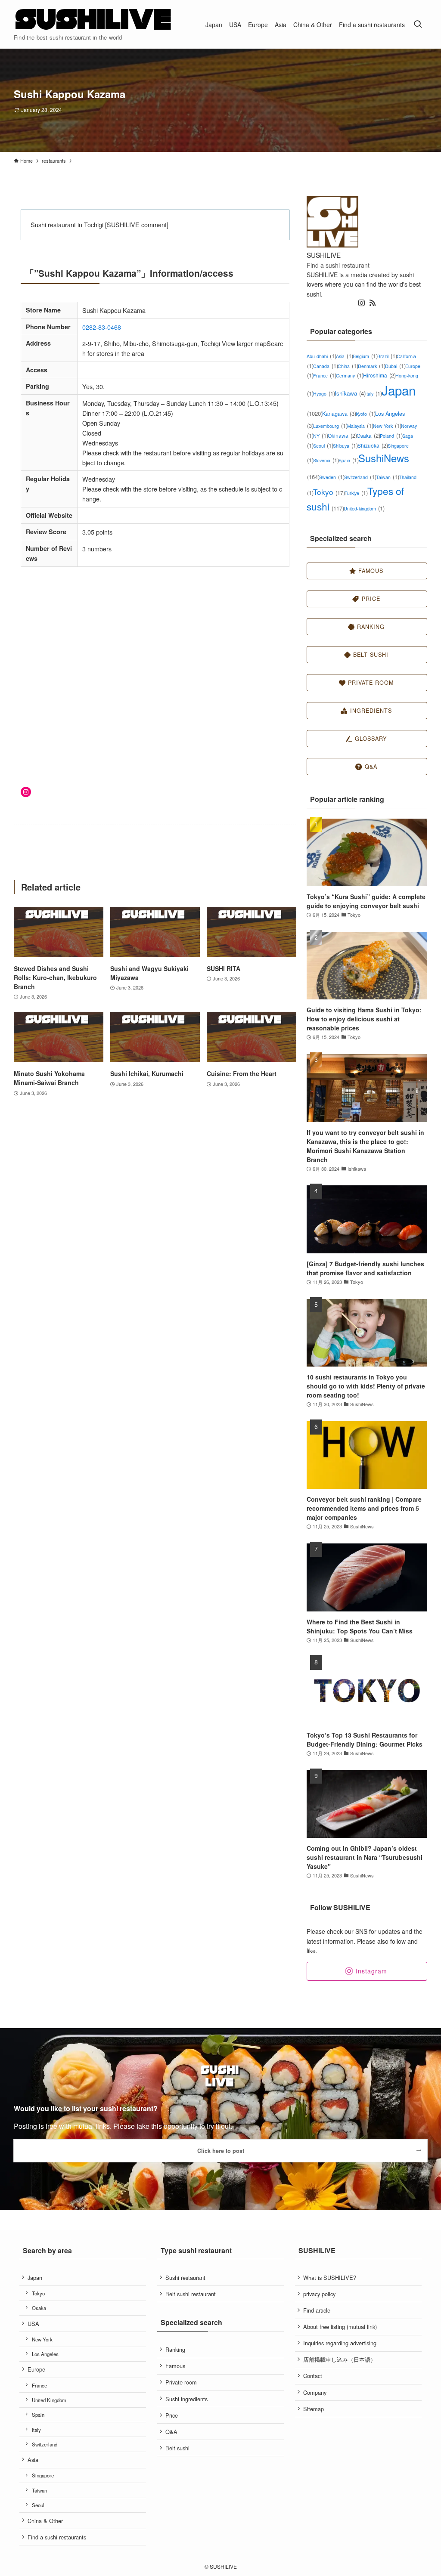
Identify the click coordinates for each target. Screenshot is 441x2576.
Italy (373, 394)
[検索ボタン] (418, 24)
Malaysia (360, 426)
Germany (349, 376)
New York (387, 426)
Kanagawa (339, 413)
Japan (35, 2278)
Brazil (387, 356)
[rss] (373, 303)
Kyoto (365, 414)
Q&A (171, 2432)
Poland (391, 436)
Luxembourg (330, 426)
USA (33, 2324)
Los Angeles (45, 2354)
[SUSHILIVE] (93, 20)
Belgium (365, 356)
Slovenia (326, 460)
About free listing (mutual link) (340, 2327)
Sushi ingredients (186, 2399)
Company (315, 2392)
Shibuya (345, 446)
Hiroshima (379, 375)
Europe (36, 2369)
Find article (317, 2310)
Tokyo (329, 492)
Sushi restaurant (185, 2278)
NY (320, 436)
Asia (344, 356)
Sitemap (314, 2409)
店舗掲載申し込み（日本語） (340, 2359)
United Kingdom (49, 2400)
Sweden (332, 477)
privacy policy (319, 2294)
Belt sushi (177, 2448)
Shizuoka (373, 445)
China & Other (45, 2521)
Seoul (323, 446)
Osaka (368, 435)
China (348, 366)
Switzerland (360, 477)
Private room (181, 2382)
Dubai (395, 366)
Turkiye (356, 493)
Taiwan (387, 477)
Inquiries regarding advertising (340, 2343)
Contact (313, 2376)
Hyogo (324, 394)
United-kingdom (364, 509)
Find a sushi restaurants (57, 2537)
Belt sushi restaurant (191, 2294)
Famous (175, 2366)
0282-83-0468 (102, 327)
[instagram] (361, 303)
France (325, 376)
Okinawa (342, 435)
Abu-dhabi (321, 356)
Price (172, 2415)
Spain (348, 460)
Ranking (175, 2349)
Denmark (371, 366)
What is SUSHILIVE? (330, 2278)
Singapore (43, 2475)
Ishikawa (350, 393)
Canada (325, 366)
